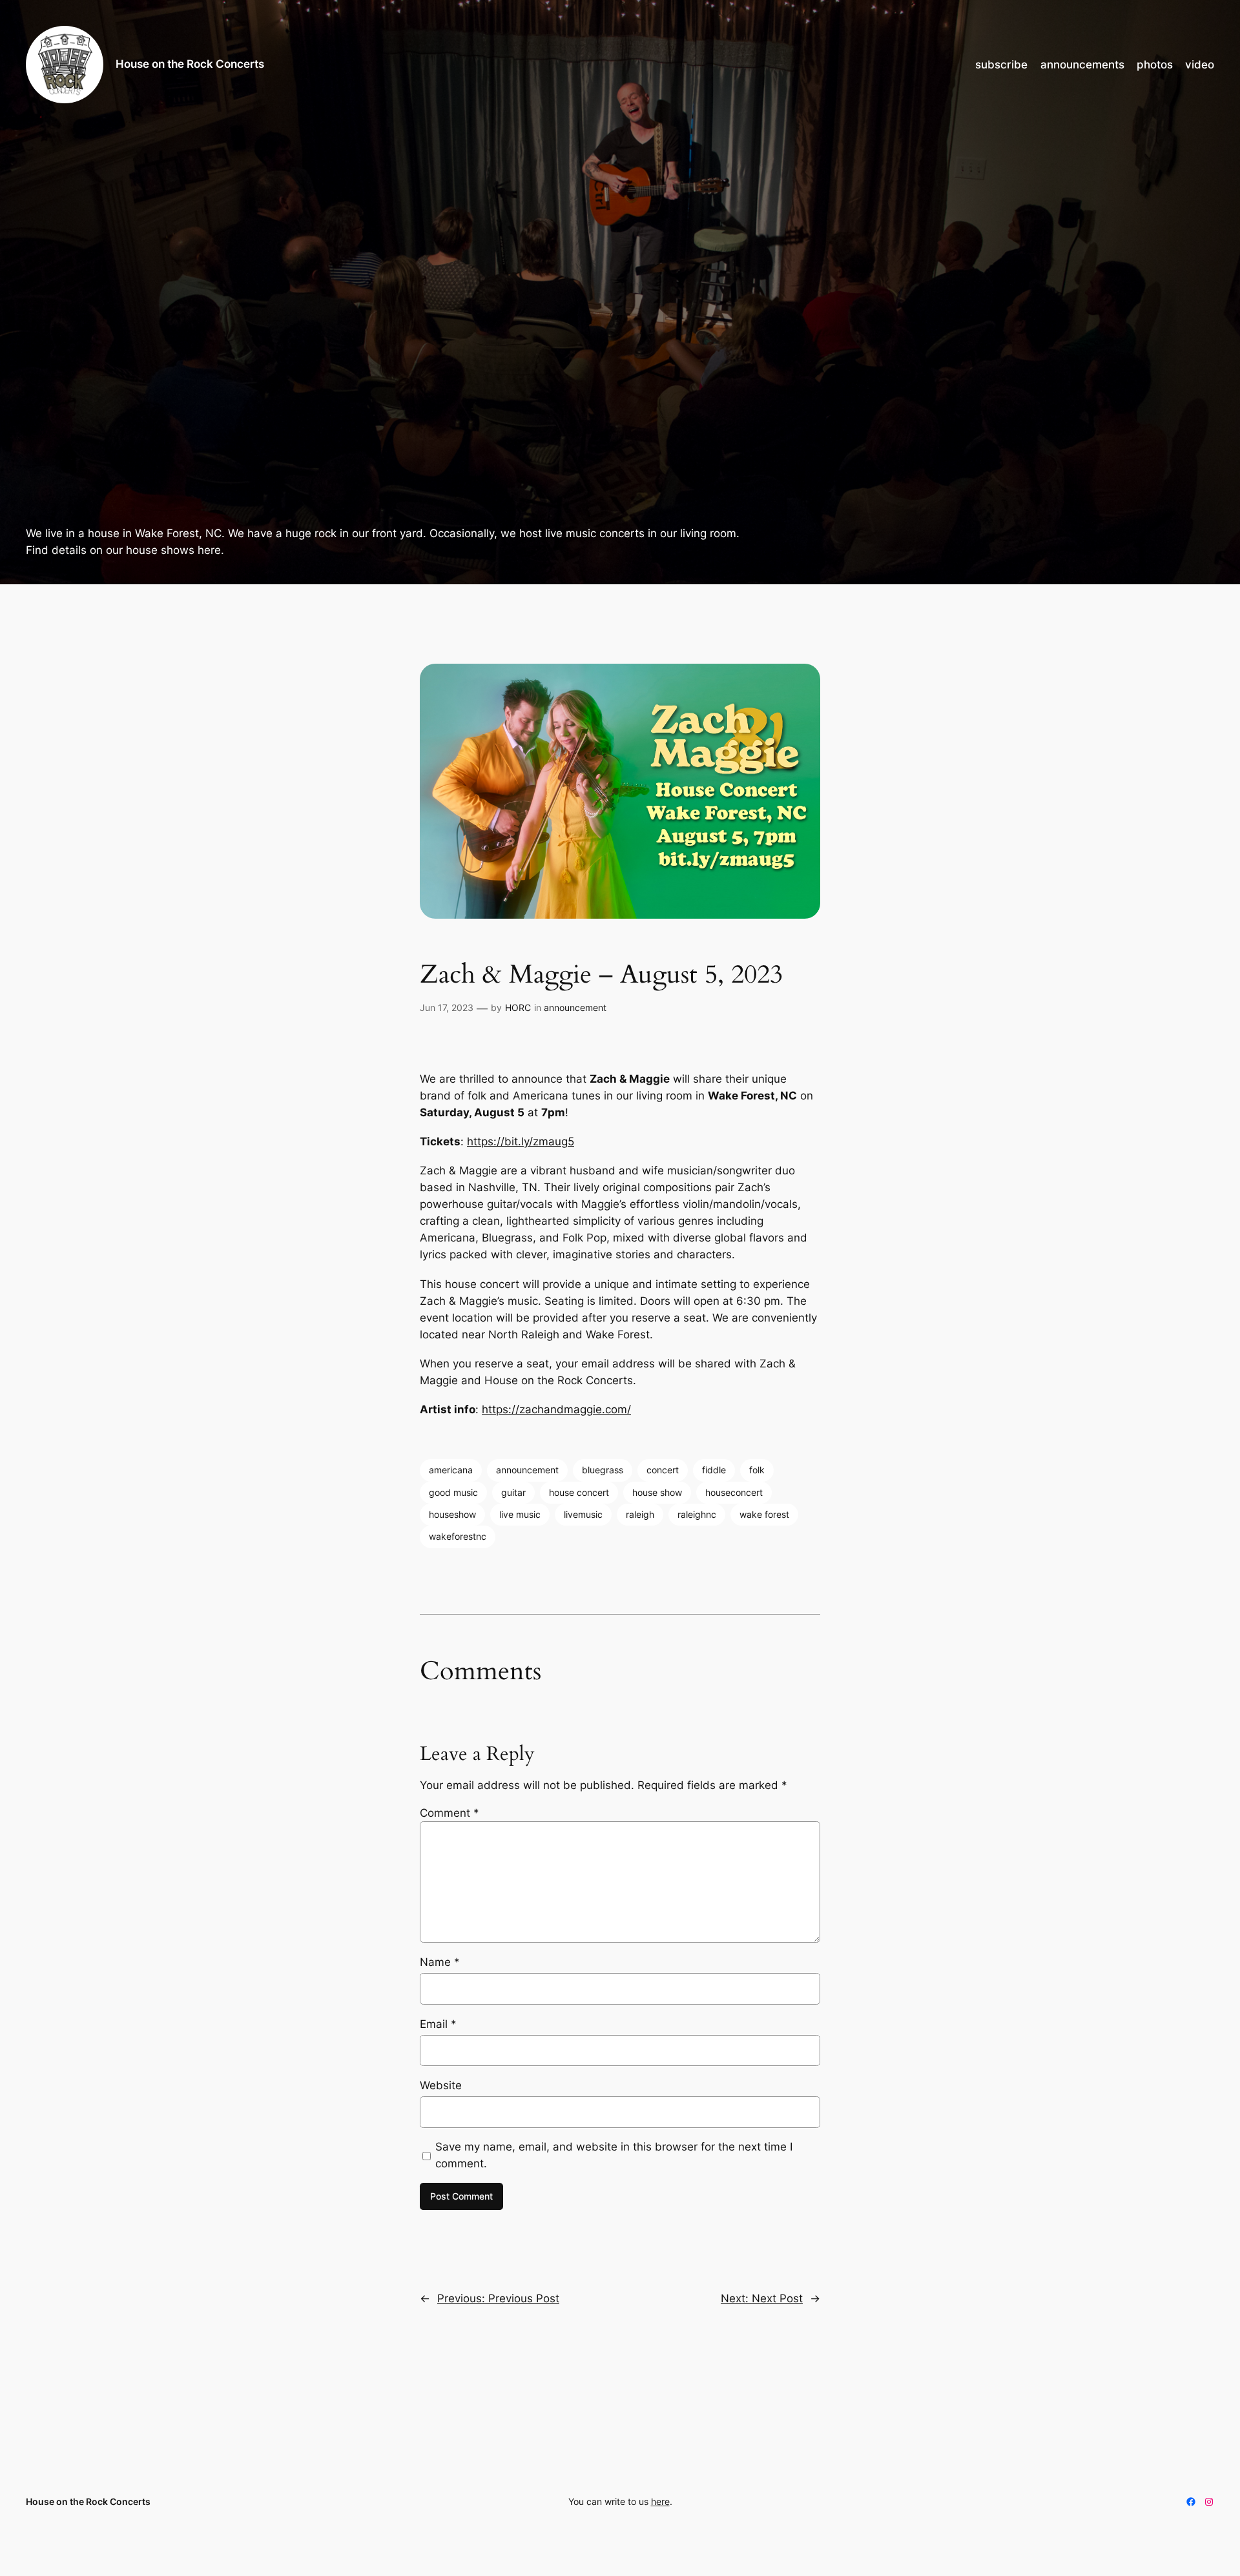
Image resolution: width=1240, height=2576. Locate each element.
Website (441, 2085)
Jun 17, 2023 (447, 1007)
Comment (449, 1813)
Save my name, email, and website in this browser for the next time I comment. (614, 2155)
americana (451, 1470)
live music (520, 1514)
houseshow (452, 1514)
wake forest (764, 1514)
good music (453, 1492)
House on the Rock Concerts (190, 64)
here (660, 2501)
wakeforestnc (458, 1536)
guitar (513, 1492)
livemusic (583, 1514)
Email (438, 2024)
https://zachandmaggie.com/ (556, 1409)
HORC (518, 1007)
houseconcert (734, 1492)
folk (757, 1470)
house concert (579, 1492)
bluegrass (603, 1470)
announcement (575, 1007)
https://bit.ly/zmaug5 (521, 1141)
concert (663, 1470)
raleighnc (697, 1514)
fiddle (714, 1470)
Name (440, 1962)
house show (657, 1492)
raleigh (640, 1514)
